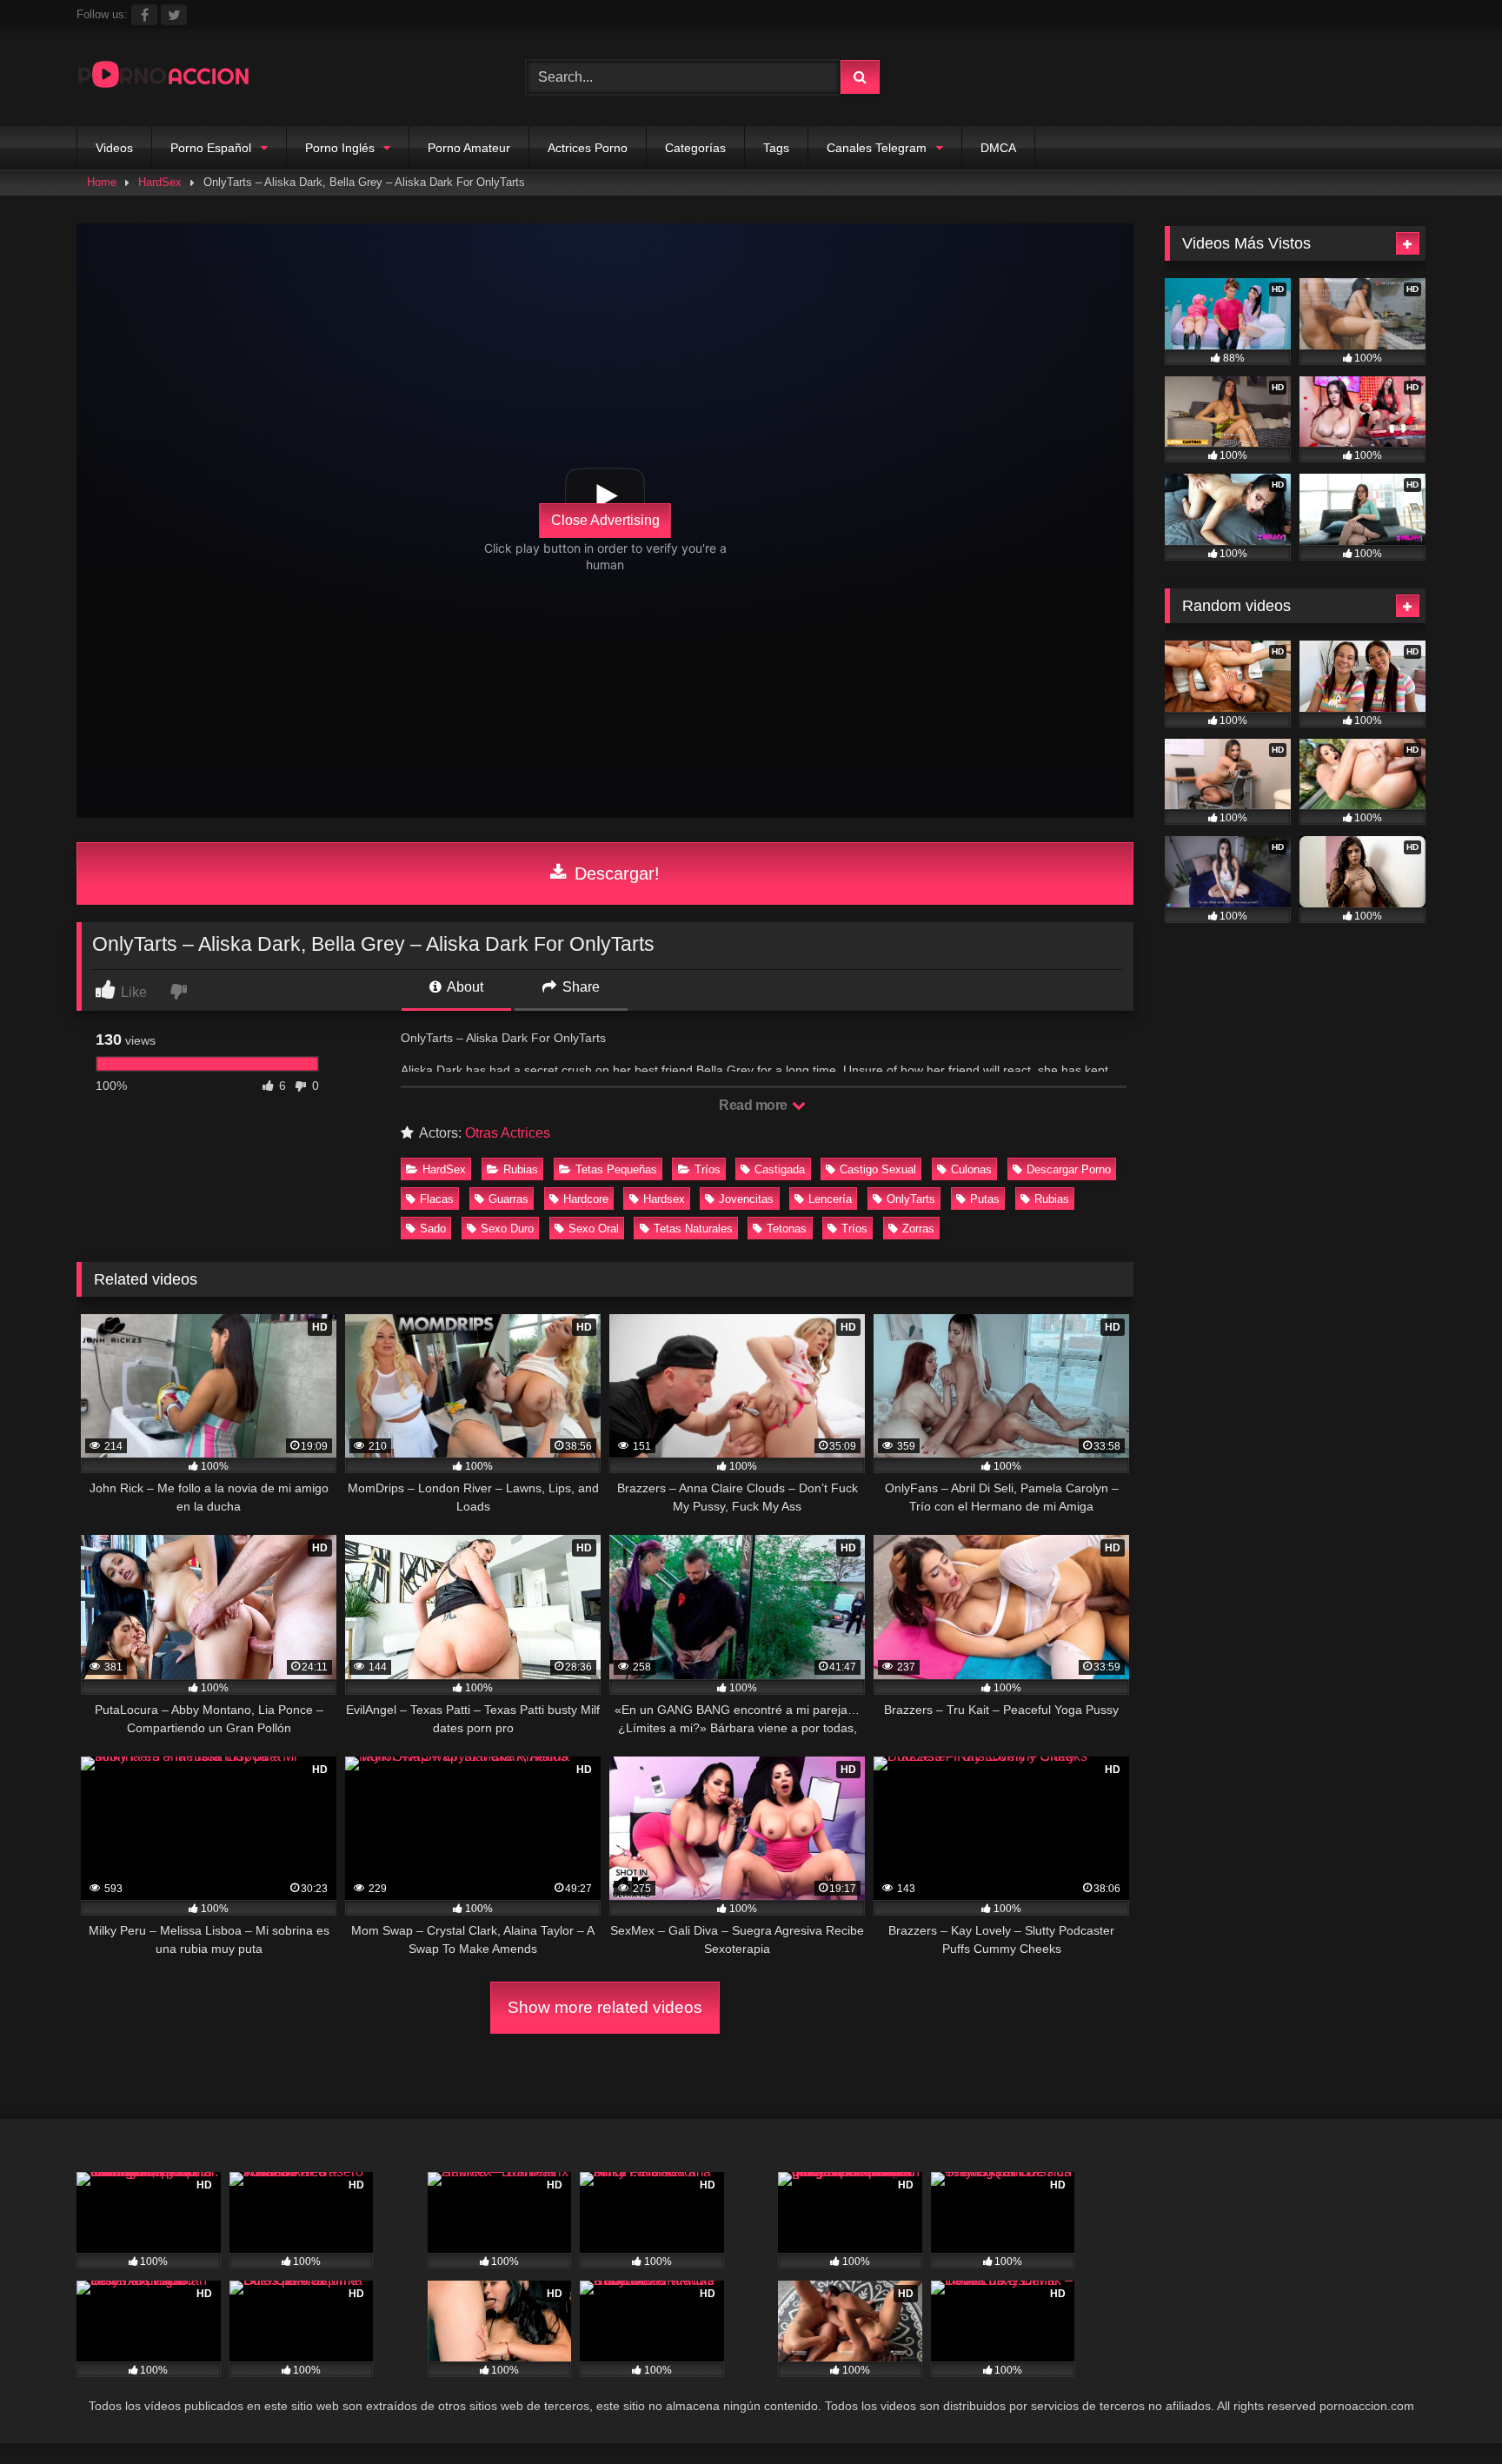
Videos (114, 148)
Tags (776, 148)
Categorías (695, 148)
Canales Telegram (877, 148)
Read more (754, 1105)
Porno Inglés (340, 148)
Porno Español (211, 148)
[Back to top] (1448, 2412)
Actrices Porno (588, 148)
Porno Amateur (469, 148)
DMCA (998, 148)
